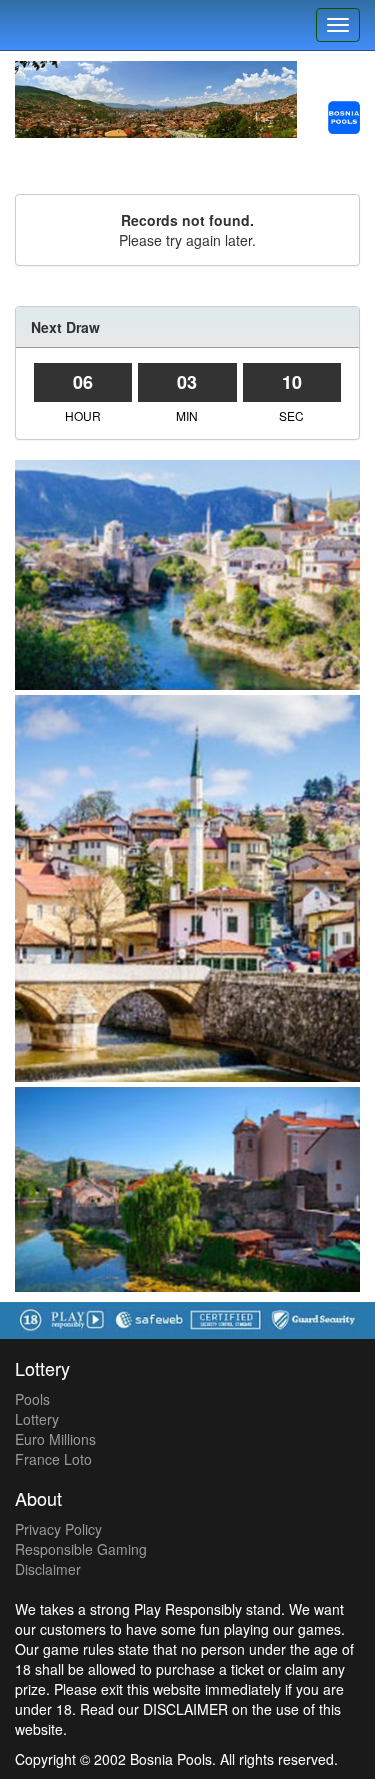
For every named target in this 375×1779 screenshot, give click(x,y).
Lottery (37, 1419)
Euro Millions (55, 1439)
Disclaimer (48, 1569)
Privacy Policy (58, 1529)
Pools (32, 1399)
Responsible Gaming (81, 1549)
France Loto (53, 1459)
